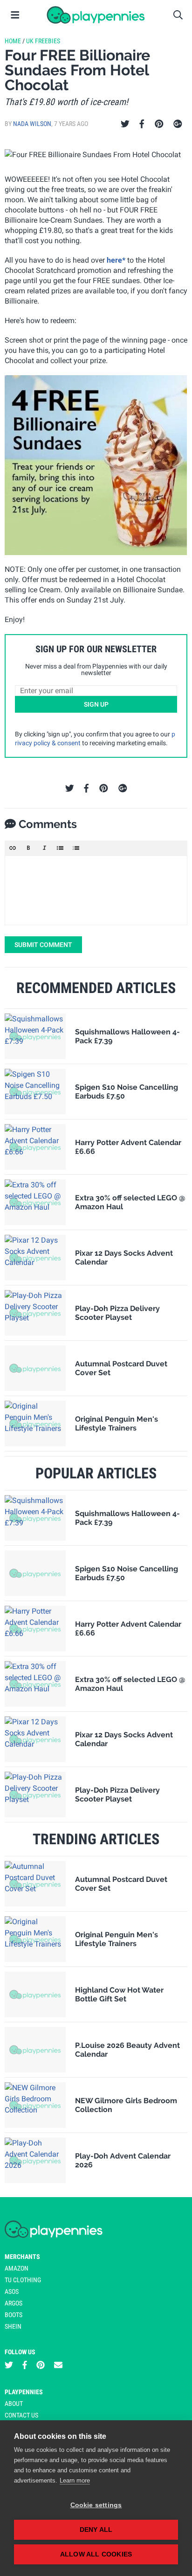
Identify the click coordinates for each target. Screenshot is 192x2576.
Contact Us (21, 2415)
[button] (13, 848)
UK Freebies (43, 41)
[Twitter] (125, 124)
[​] (96, 890)
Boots (14, 2315)
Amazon (17, 2268)
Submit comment (43, 945)
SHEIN (13, 2326)
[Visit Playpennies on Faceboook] (25, 2365)
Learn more (75, 2480)
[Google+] (178, 124)
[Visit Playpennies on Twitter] (9, 2365)
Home (13, 41)
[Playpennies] (96, 15)
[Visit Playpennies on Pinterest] (41, 2365)
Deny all (96, 2530)
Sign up (96, 704)
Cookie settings (96, 2505)
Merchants (22, 2257)
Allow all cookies (96, 2554)
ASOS (12, 2291)
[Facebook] (142, 124)
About (14, 2404)
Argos (14, 2303)
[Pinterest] (159, 124)
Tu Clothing (23, 2280)
